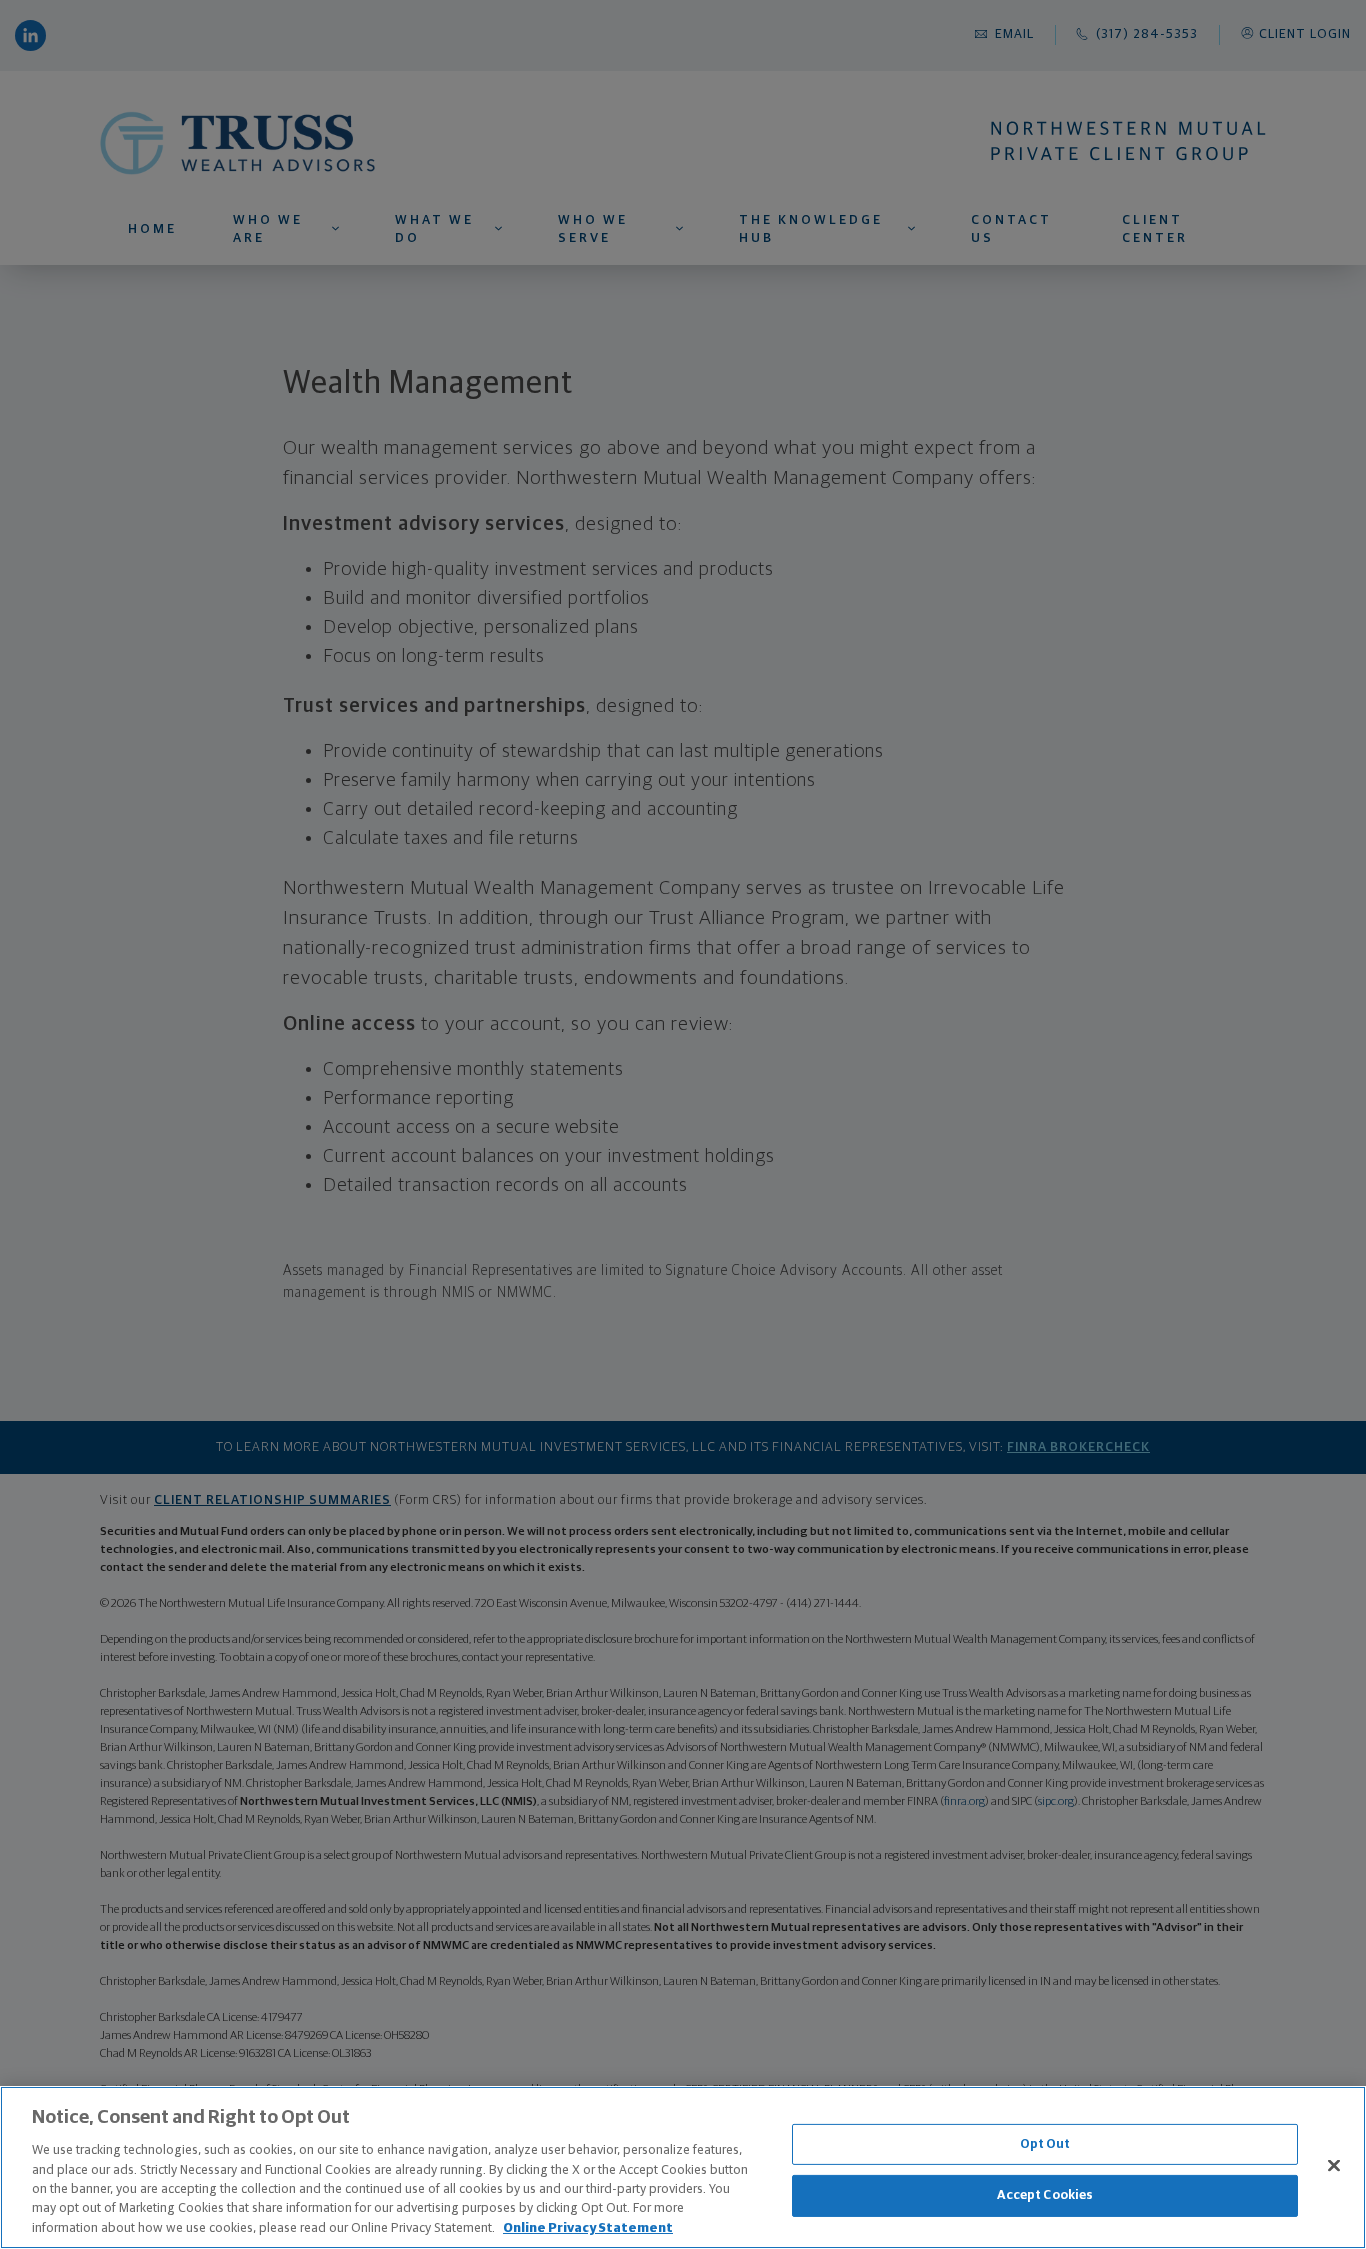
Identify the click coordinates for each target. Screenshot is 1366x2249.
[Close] (1334, 2165)
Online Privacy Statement (588, 2228)
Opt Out (1045, 2144)
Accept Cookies (1045, 2195)
